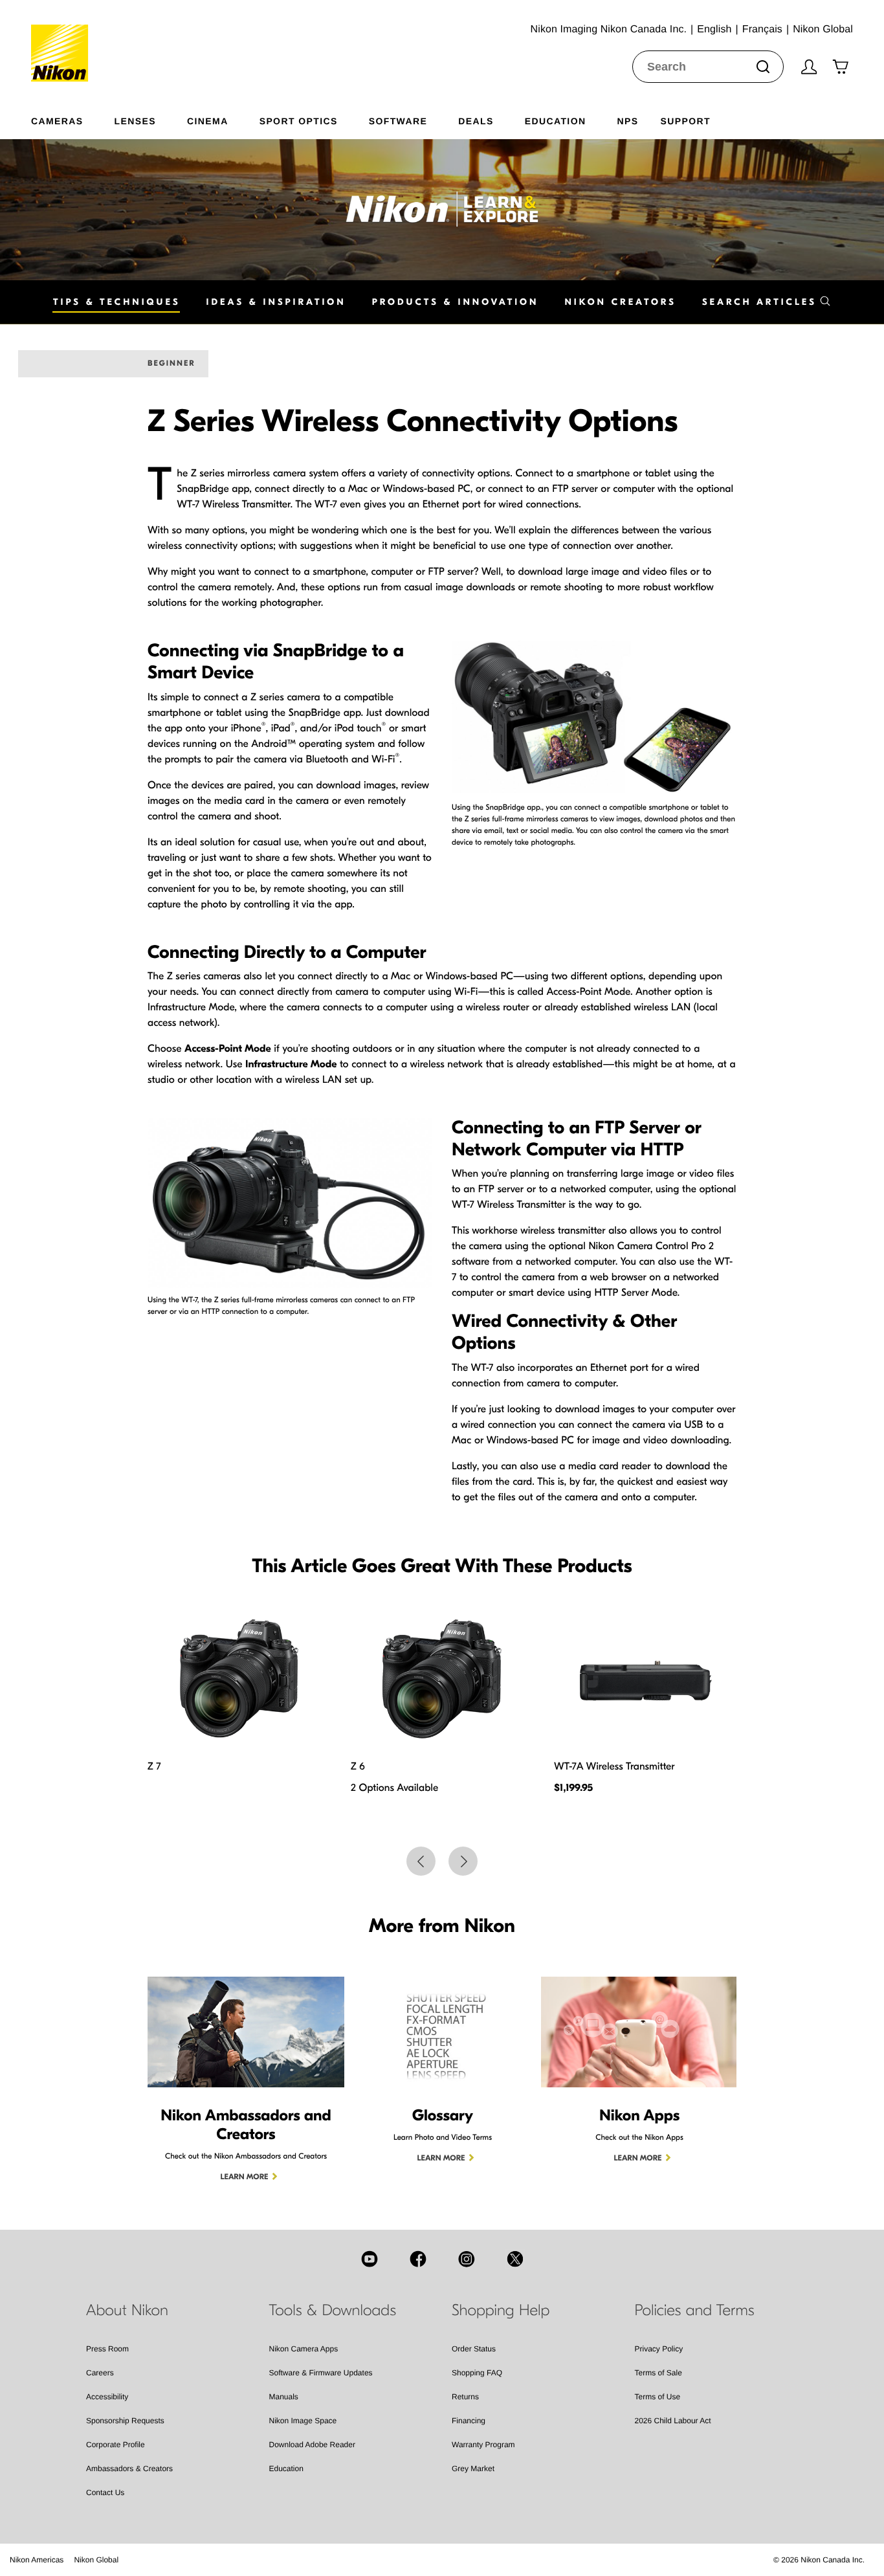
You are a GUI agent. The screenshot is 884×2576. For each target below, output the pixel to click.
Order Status (474, 2349)
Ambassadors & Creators (129, 2469)
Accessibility (107, 2397)
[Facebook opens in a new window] (418, 2259)
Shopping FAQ (477, 2373)
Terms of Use (658, 2397)
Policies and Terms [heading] (695, 2311)
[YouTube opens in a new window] (370, 2259)
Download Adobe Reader (312, 2445)
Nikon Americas (37, 2560)
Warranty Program (483, 2445)
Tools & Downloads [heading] (333, 2311)
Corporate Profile (116, 2445)
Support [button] (685, 121)
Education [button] (556, 121)
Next (463, 1861)
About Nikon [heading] (127, 2311)
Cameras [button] (57, 121)
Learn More (245, 2177)
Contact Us (105, 2493)
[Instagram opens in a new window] (467, 2259)
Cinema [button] (208, 121)
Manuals (284, 2397)
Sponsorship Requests (125, 2421)
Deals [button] (476, 121)
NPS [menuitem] (627, 121)
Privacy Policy (659, 2349)
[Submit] (763, 67)
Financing (469, 2421)
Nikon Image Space (303, 2421)
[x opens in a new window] (515, 2259)
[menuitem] (73, 118)
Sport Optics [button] (299, 121)
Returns (465, 2397)
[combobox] (708, 67)
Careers (100, 2373)
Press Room (107, 2349)
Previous (421, 1861)
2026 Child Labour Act (673, 2421)
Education (286, 2469)
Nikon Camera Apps (304, 2349)
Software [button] (398, 121)
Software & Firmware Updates (321, 2373)
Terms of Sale (658, 2373)
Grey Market (473, 2469)
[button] (767, 302)
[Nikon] (64, 41)
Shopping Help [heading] (501, 2311)
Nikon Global (96, 2560)
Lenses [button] (135, 121)
